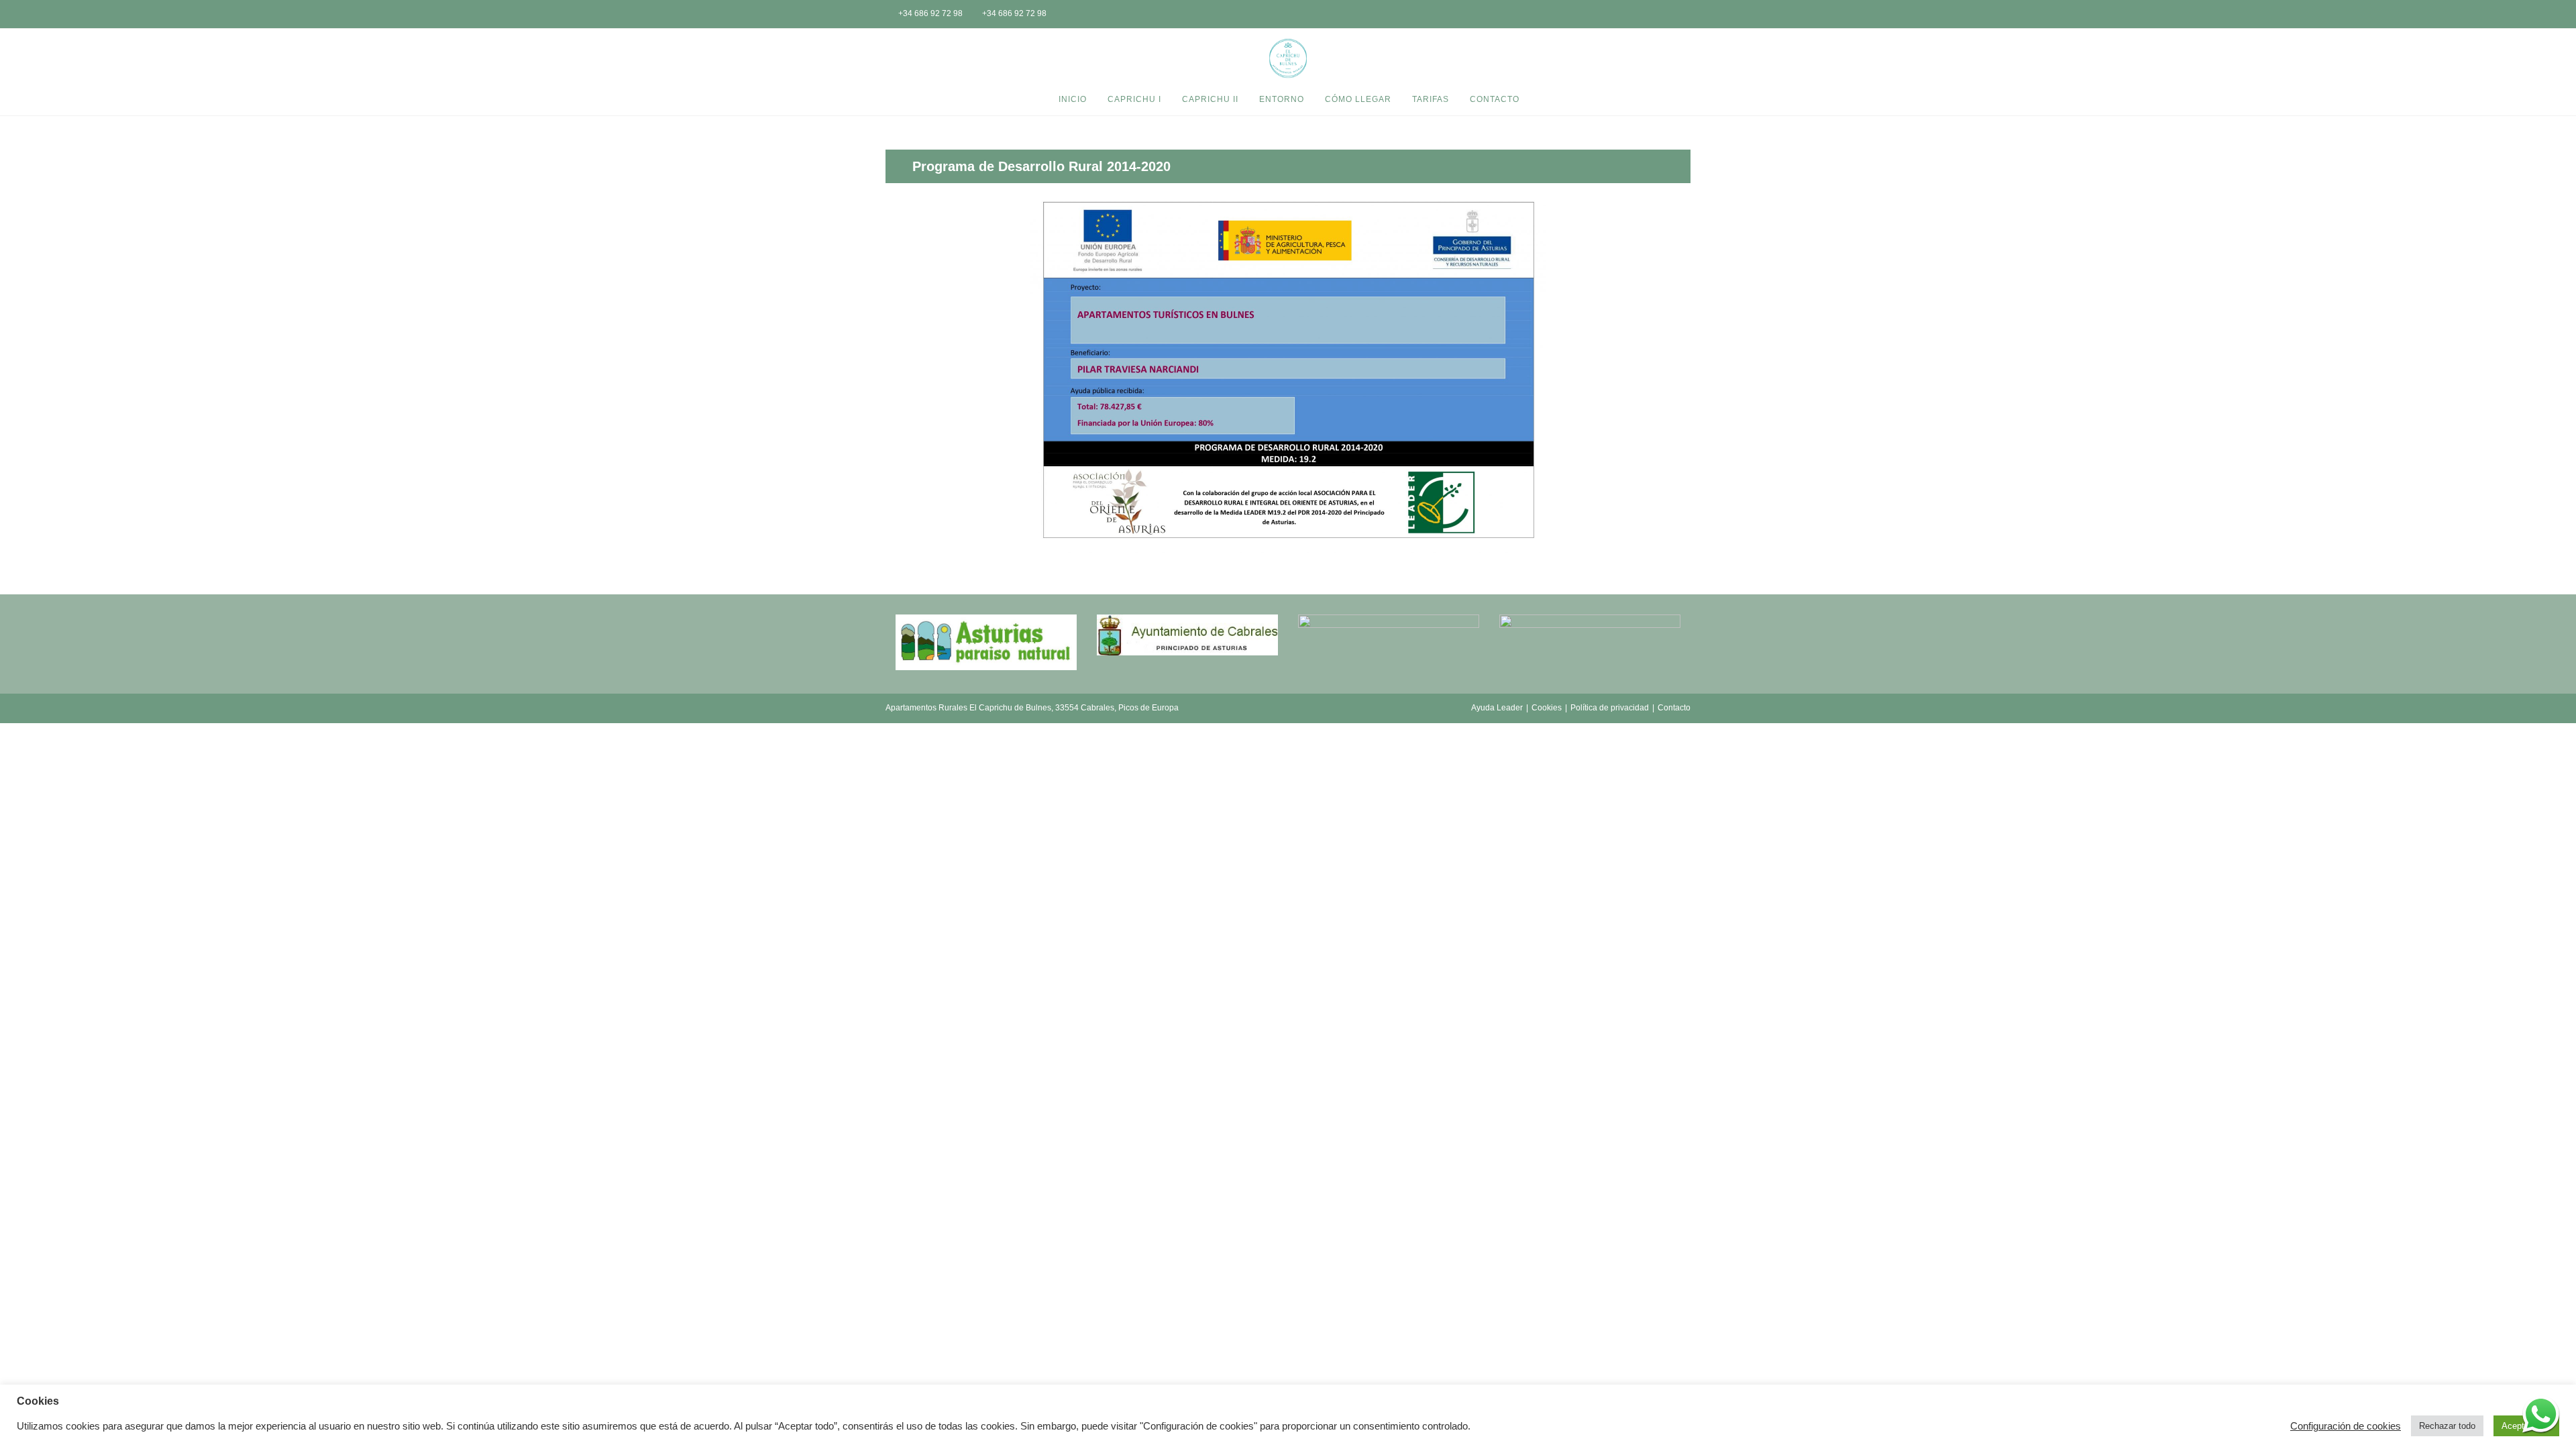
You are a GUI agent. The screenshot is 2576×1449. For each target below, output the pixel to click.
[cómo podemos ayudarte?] (2541, 1414)
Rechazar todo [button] (2447, 1426)
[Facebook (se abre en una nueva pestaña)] (1664, 15)
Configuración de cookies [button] (2346, 1426)
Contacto (1674, 708)
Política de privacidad (1610, 708)
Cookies (1547, 708)
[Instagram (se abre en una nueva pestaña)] (1682, 15)
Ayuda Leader (1497, 708)
